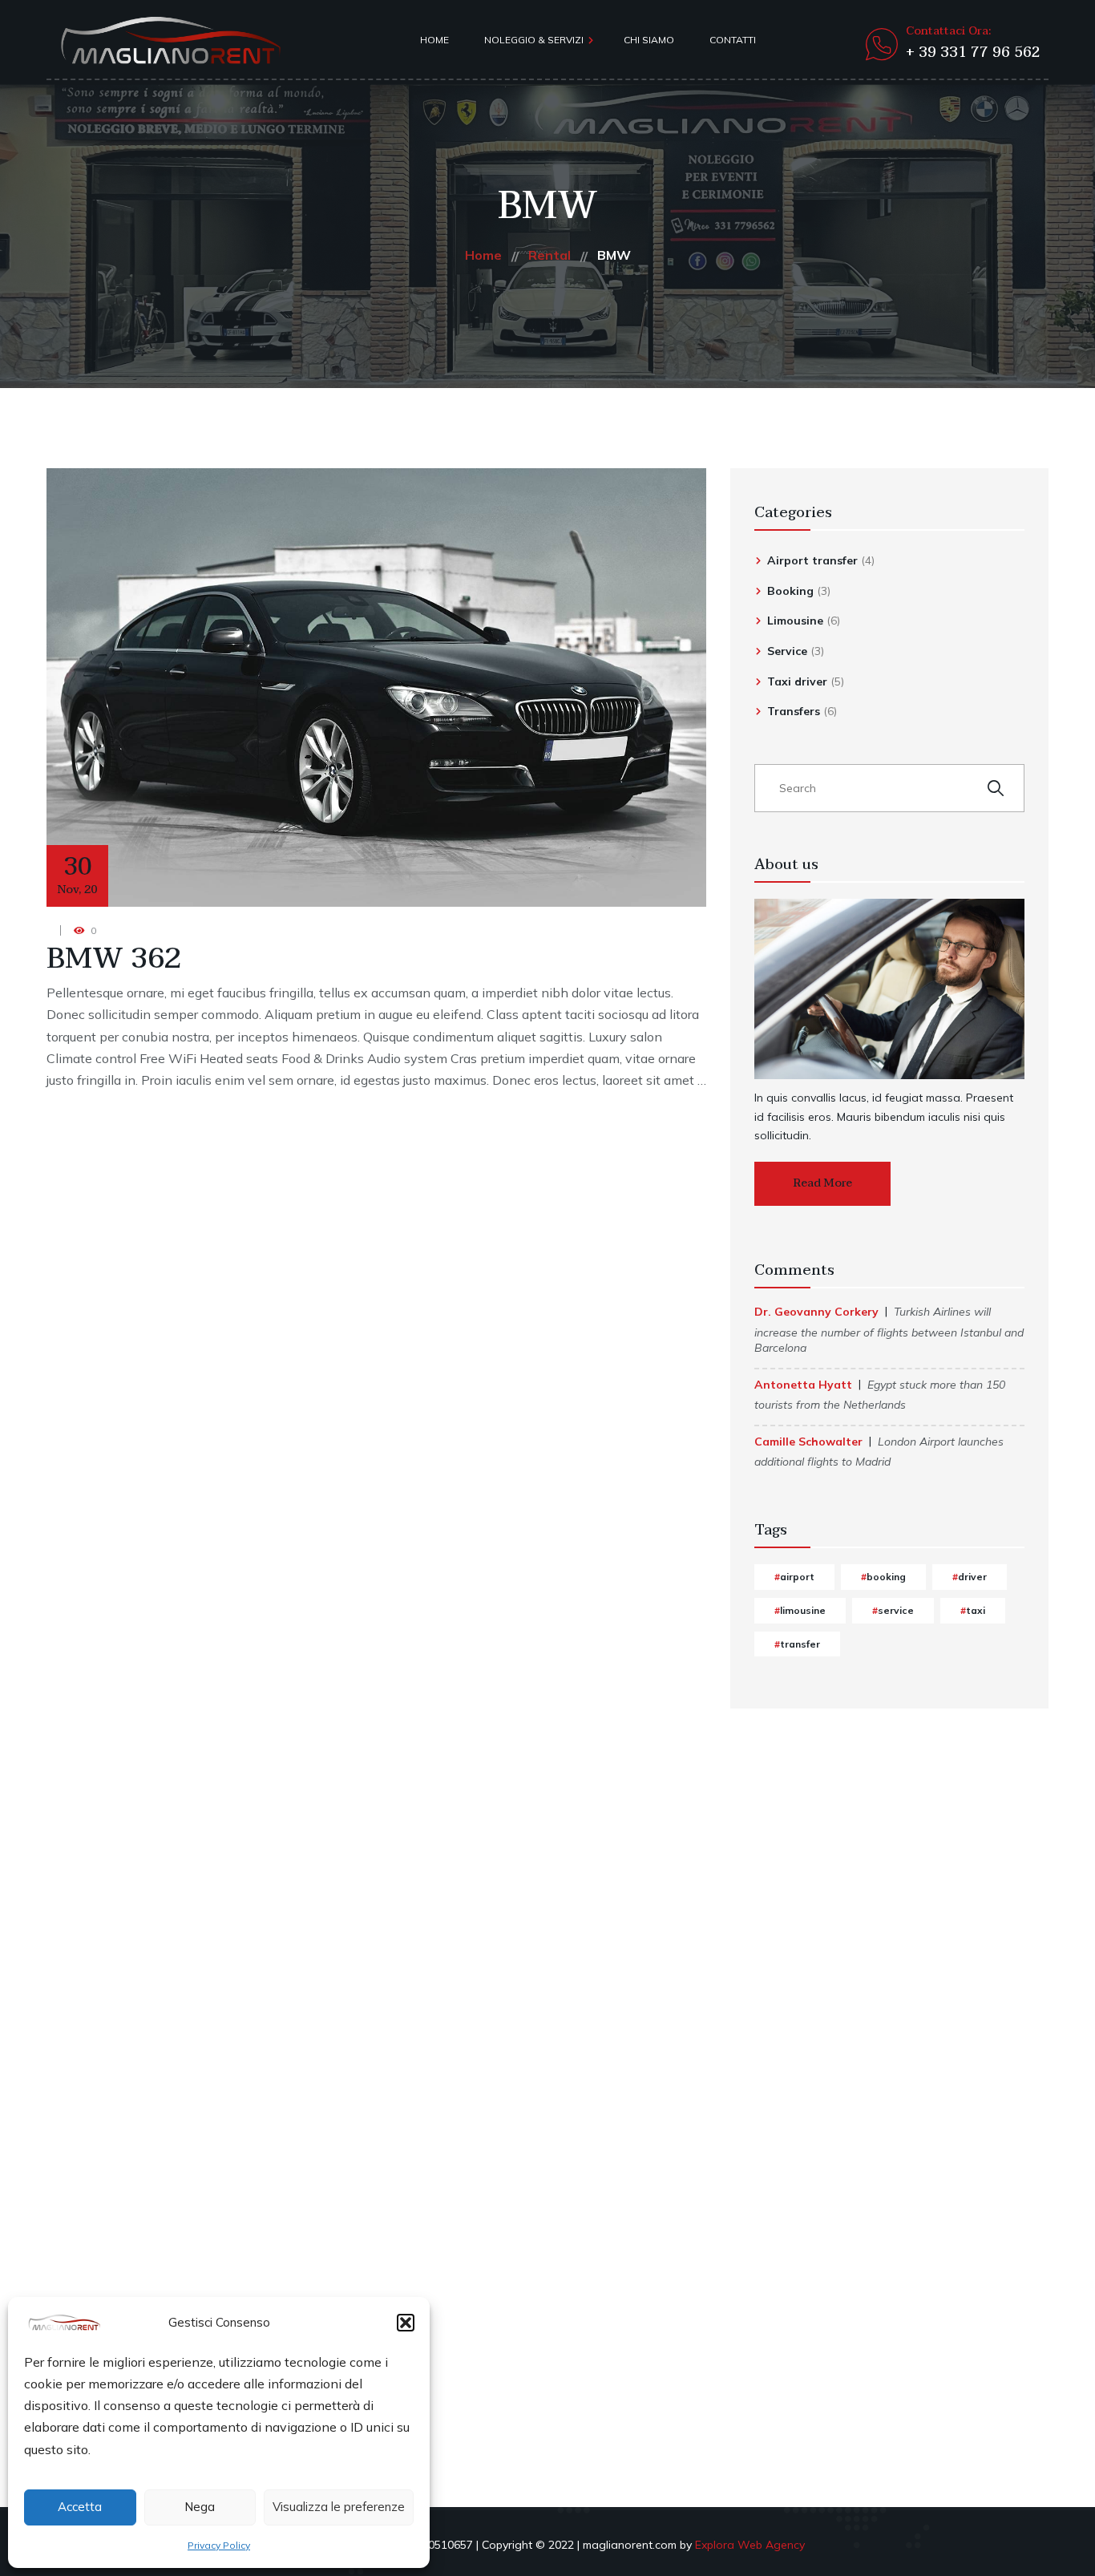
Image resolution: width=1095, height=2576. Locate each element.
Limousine (795, 621)
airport (797, 1577)
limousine (803, 1610)
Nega (200, 2507)
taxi (976, 1610)
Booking (790, 591)
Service (787, 651)
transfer (800, 1644)
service (896, 1610)
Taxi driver (797, 681)
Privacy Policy (219, 2545)
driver (972, 1577)
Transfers (794, 711)
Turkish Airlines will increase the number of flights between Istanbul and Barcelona (889, 1330)
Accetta (80, 2507)
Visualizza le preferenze (339, 2507)
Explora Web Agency (750, 2545)
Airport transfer (812, 560)
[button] (406, 2323)
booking (886, 1577)
